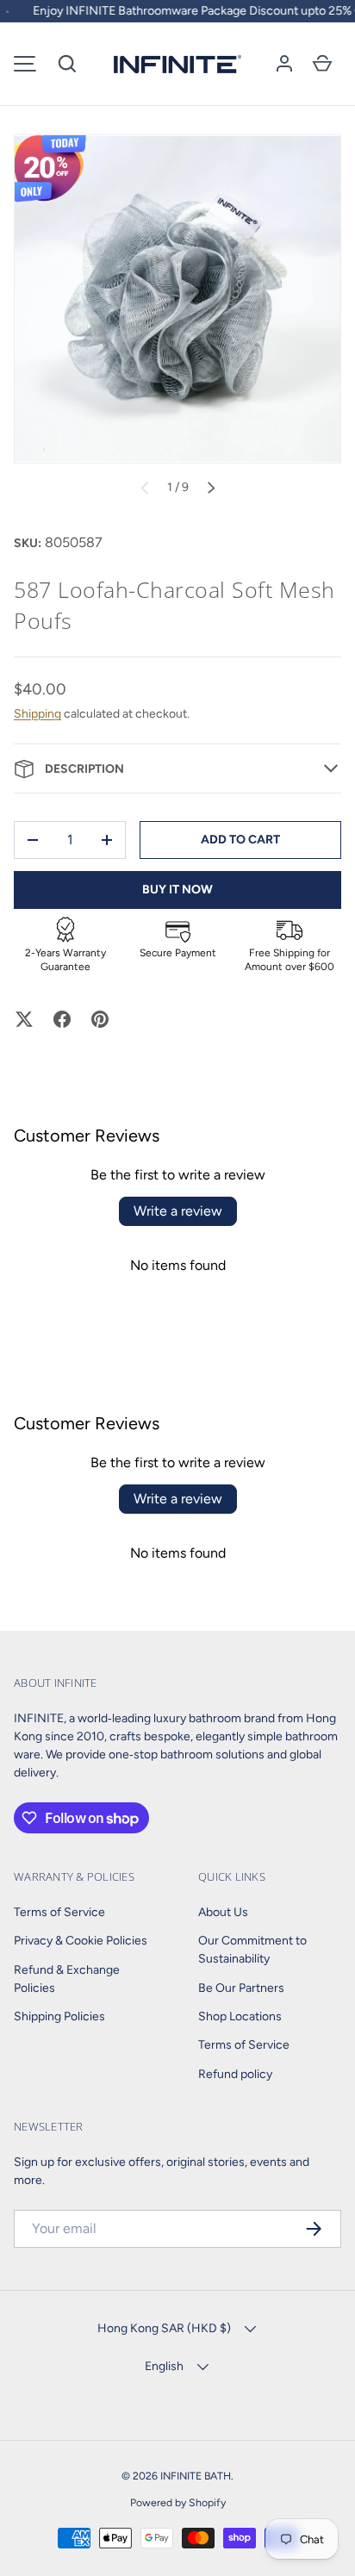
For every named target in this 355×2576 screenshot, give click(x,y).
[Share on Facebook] (62, 1019)
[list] (177, 299)
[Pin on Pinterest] (100, 1019)
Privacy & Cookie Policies (81, 1941)
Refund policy (235, 2074)
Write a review (178, 1211)
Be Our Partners (241, 1988)
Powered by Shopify (178, 2502)
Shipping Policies (59, 2016)
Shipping (37, 714)
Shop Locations (240, 2016)
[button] (67, 64)
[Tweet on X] (24, 1019)
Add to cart (240, 840)
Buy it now (177, 890)
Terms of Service (59, 1912)
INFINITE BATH (196, 2476)
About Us (223, 1912)
